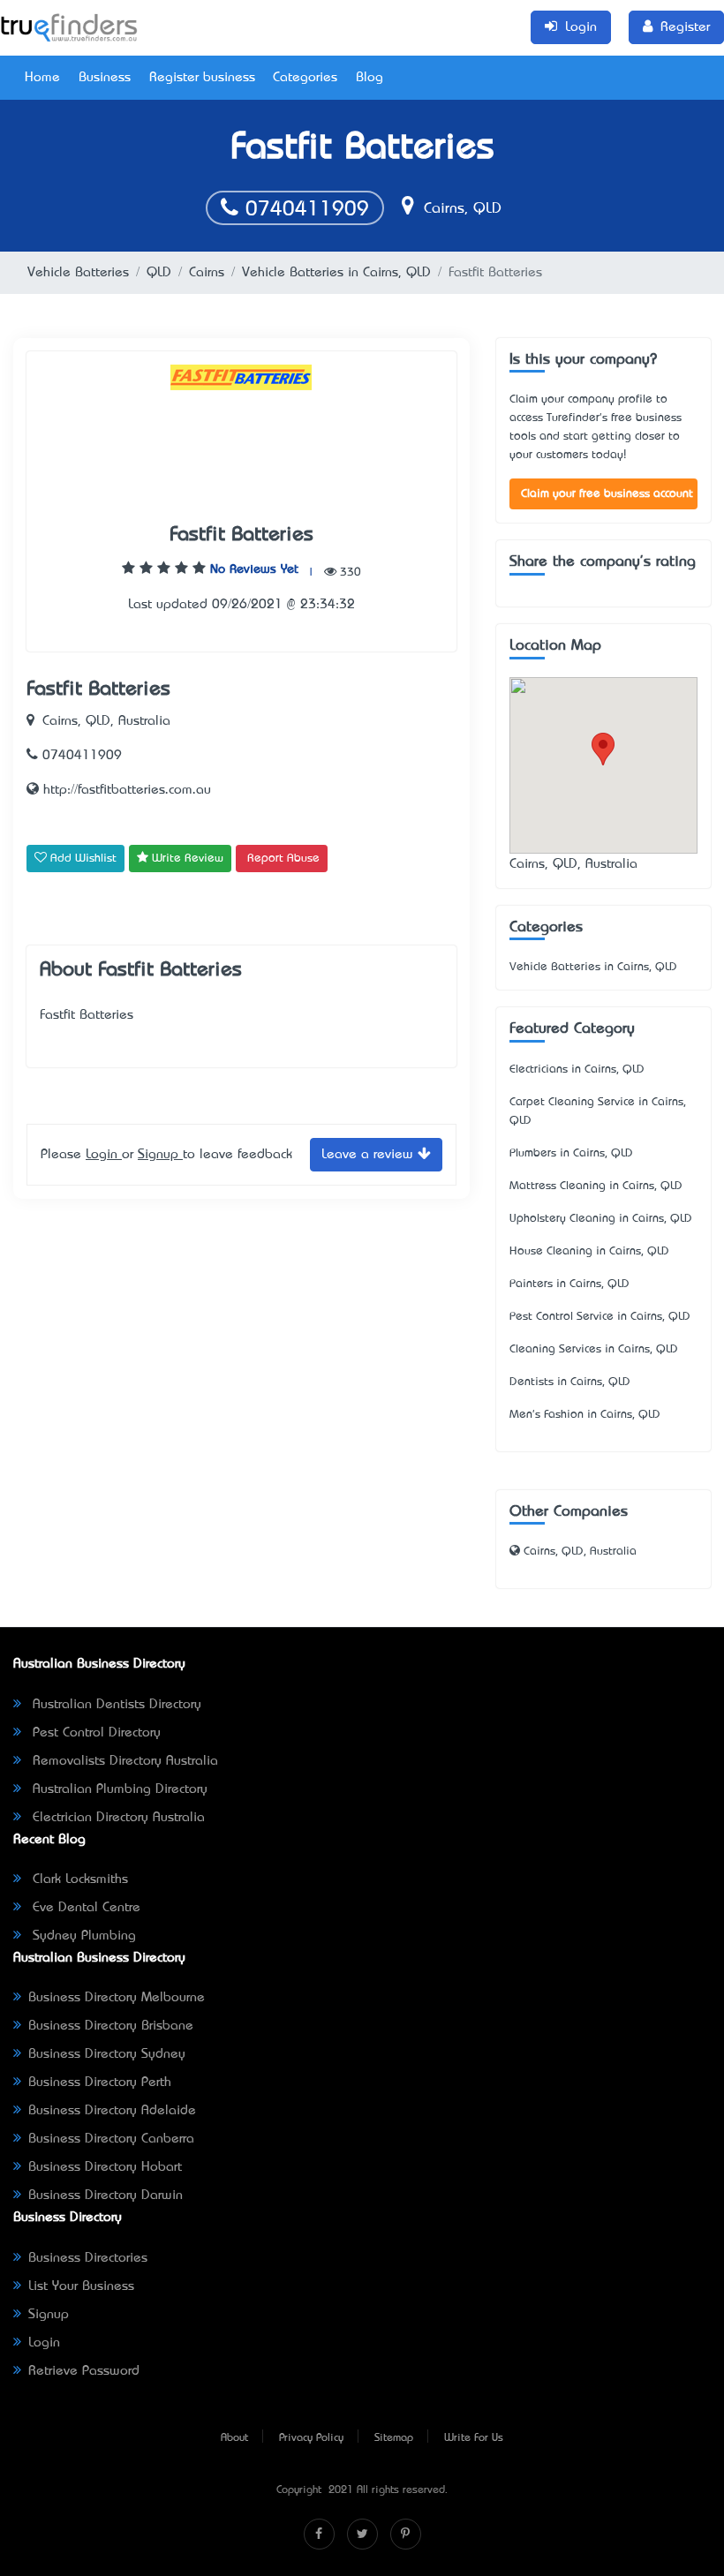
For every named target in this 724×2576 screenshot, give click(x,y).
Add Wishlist (82, 859)
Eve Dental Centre (84, 1908)
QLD (159, 273)
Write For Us (474, 2438)
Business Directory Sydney (107, 2054)
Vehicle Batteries (78, 273)
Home (42, 78)
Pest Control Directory (94, 1733)
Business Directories (88, 2258)
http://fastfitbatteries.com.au (125, 790)
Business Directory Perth (100, 2083)
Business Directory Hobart (105, 2167)
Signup (160, 1155)
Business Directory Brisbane (111, 2026)
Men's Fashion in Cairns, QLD (585, 1415)
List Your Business (81, 2286)
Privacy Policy (311, 2438)
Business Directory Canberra (111, 2139)
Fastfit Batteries (241, 535)
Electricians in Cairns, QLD (577, 1070)
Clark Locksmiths (78, 1879)
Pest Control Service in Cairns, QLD (600, 1317)
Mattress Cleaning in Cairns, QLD (596, 1186)
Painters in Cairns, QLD (569, 1284)
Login (104, 1155)
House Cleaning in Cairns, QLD (589, 1251)
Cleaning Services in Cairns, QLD (594, 1349)
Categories (305, 78)
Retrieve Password (84, 2371)
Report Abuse (283, 859)
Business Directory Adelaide (112, 2111)
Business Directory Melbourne (117, 1998)
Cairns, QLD (460, 209)
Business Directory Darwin (106, 2196)
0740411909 (304, 210)
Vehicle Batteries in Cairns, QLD (336, 273)
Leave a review (370, 1155)
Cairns (207, 273)
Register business (202, 78)
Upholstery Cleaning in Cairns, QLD (601, 1219)
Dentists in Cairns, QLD (570, 1382)
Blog (370, 78)
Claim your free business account (607, 494)
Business (105, 78)
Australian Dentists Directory (115, 1705)
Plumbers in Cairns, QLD (571, 1153)
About (234, 2438)
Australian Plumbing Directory (118, 1789)
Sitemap (394, 2438)
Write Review (186, 859)
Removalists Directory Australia (123, 1761)
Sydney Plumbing (82, 1936)
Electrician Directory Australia (117, 1818)
